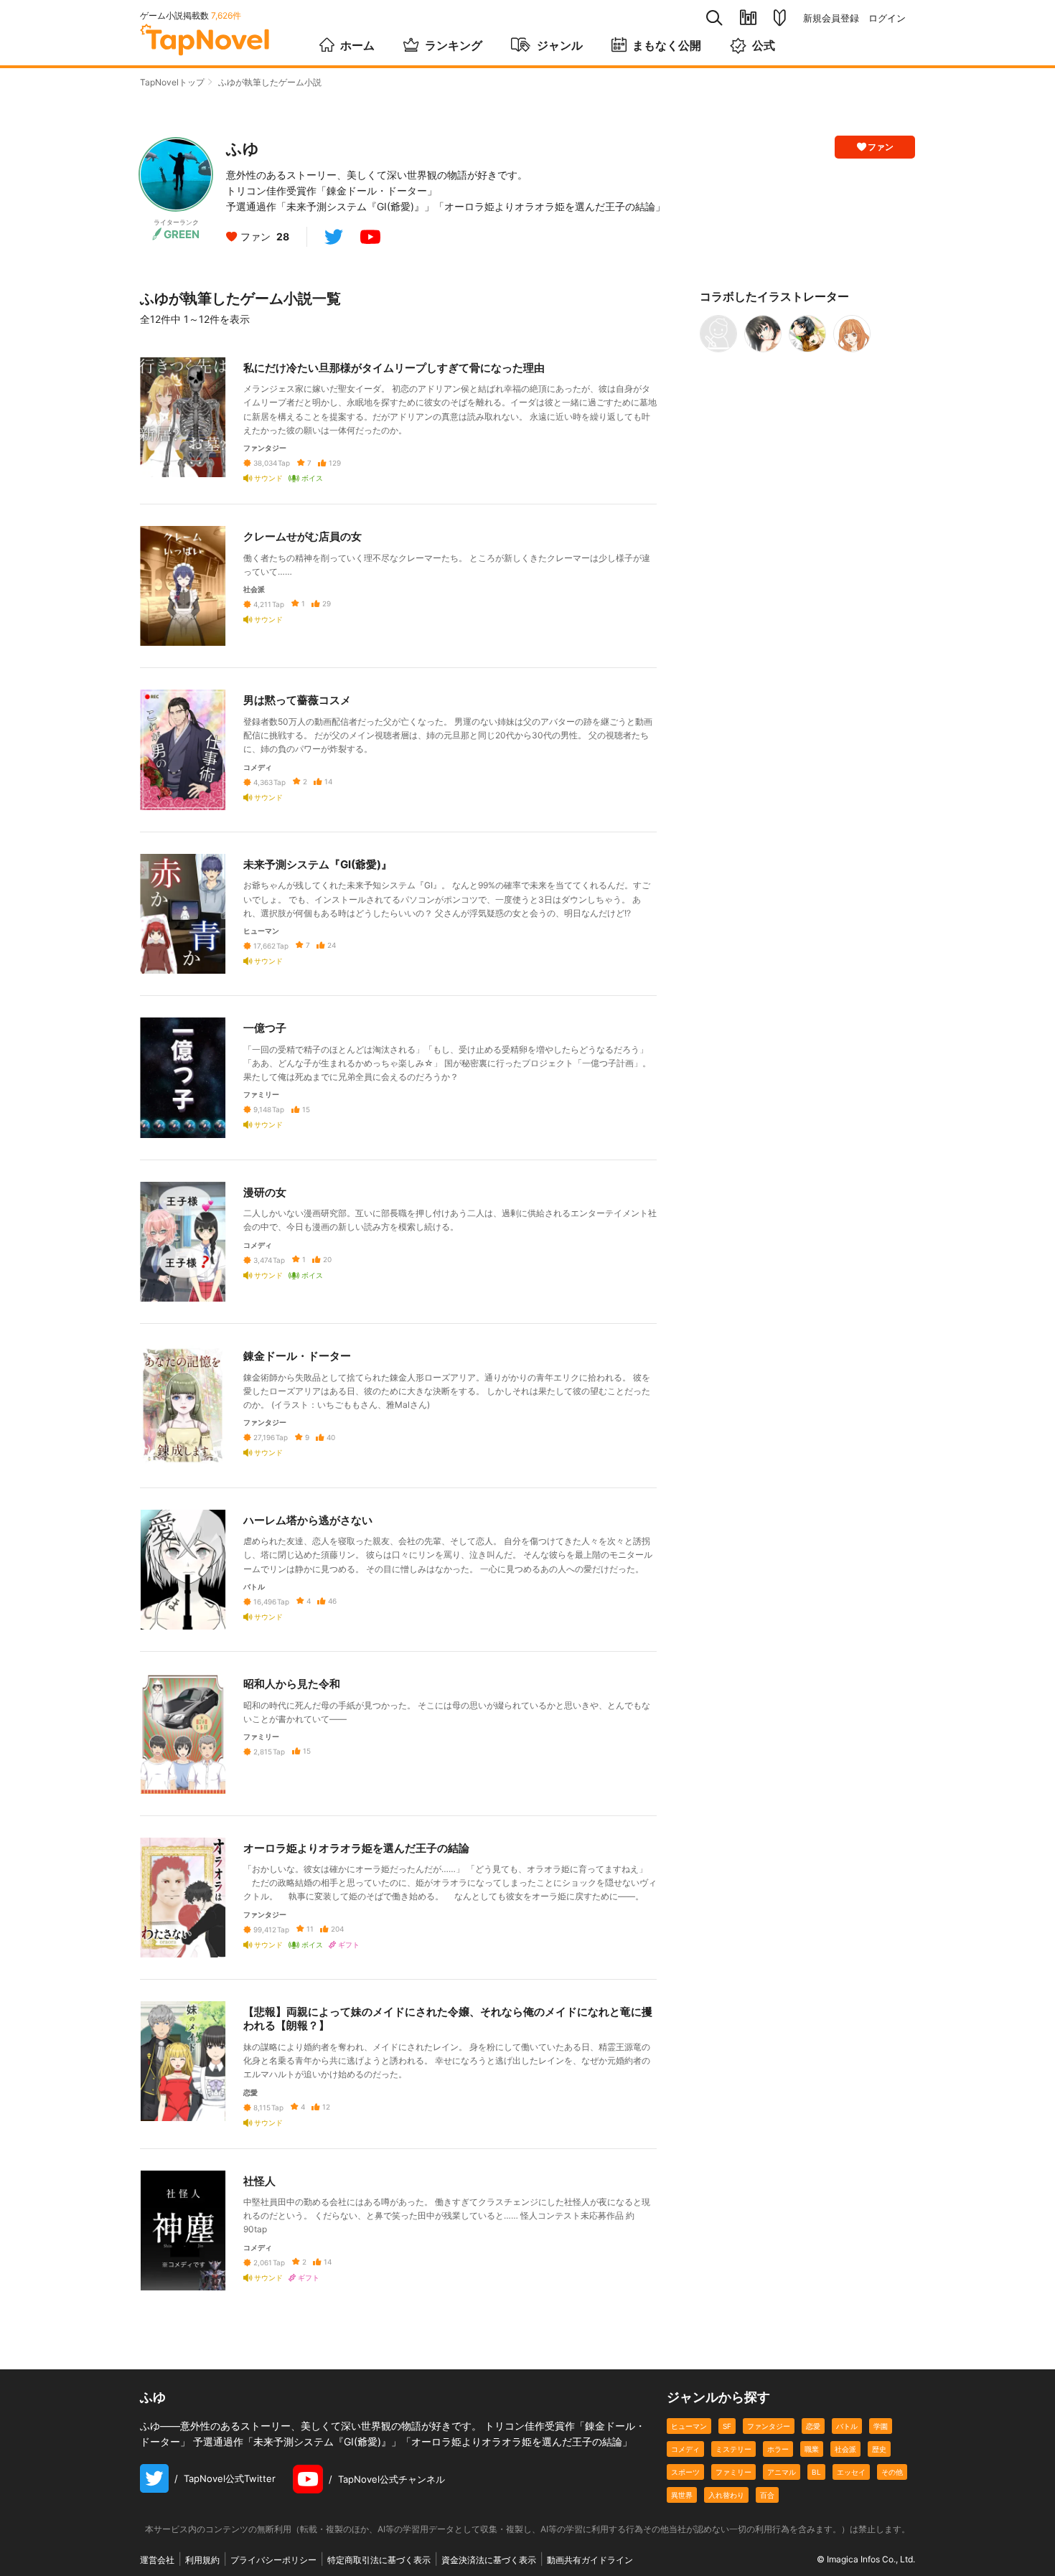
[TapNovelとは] (780, 18)
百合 (767, 2495)
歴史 (879, 2449)
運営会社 (157, 2560)
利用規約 (202, 2560)
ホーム (357, 45)
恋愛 (813, 2426)
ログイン (887, 18)
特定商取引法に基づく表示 (379, 2560)
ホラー (778, 2449)
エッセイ (851, 2472)
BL (816, 2472)
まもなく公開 (667, 45)
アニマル (782, 2472)
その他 (892, 2472)
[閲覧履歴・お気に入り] (748, 18)
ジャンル (560, 45)
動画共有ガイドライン (590, 2560)
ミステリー (733, 2449)
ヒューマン (689, 2426)
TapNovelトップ (172, 82)
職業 (812, 2449)
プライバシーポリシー (273, 2560)
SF (727, 2426)
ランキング (454, 45)
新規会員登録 (831, 18)
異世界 (682, 2495)
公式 (764, 45)
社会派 (845, 2449)
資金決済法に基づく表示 (489, 2560)
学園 (881, 2426)
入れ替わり (726, 2495)
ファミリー (733, 2472)
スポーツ (685, 2472)
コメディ (685, 2449)
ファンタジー (769, 2426)
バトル (847, 2426)
